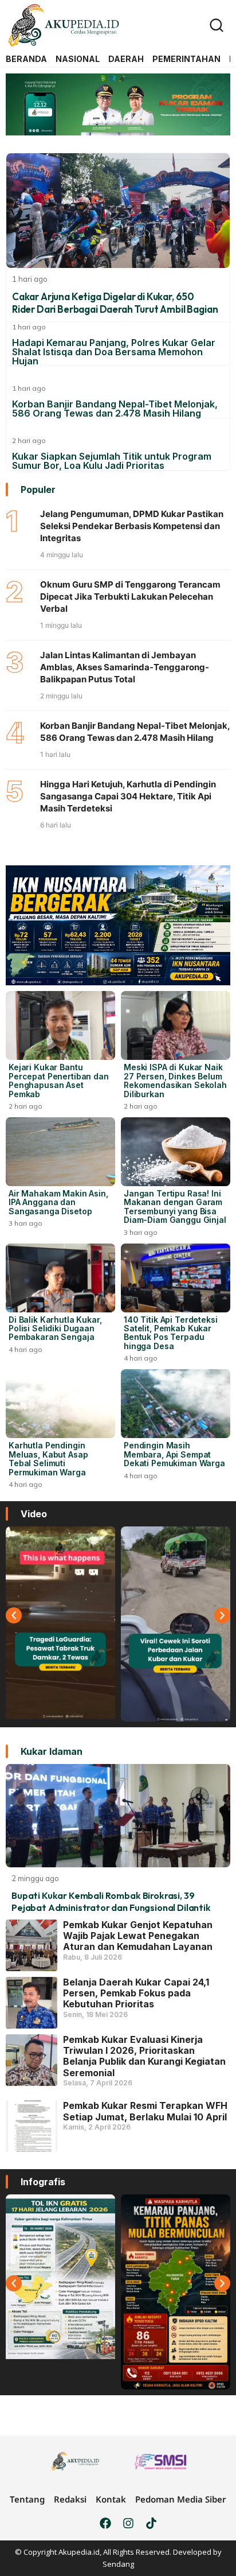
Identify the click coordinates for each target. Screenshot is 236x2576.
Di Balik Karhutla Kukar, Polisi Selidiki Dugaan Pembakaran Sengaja (55, 1328)
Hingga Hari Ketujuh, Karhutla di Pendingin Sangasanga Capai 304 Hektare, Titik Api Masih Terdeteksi (128, 796)
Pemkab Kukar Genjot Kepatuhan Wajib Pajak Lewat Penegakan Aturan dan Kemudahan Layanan (138, 1936)
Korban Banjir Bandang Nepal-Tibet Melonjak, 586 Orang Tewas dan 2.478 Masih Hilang (115, 409)
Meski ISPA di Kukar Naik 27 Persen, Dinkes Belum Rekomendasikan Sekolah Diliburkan (175, 1080)
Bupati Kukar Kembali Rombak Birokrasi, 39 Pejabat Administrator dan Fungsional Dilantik (111, 1901)
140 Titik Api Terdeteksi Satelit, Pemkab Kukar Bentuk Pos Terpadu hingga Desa (171, 1333)
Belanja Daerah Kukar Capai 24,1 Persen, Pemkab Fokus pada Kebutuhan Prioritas (136, 1993)
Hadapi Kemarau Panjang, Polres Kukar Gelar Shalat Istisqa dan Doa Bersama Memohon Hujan (114, 352)
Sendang (118, 2564)
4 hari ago (25, 1349)
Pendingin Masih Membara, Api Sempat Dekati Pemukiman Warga (174, 1454)
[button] (14, 1615)
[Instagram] (128, 2523)
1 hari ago (29, 327)
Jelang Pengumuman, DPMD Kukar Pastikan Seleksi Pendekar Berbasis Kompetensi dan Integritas (132, 526)
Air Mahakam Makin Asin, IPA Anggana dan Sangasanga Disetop (58, 1202)
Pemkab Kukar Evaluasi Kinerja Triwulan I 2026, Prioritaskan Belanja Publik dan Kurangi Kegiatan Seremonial (144, 2056)
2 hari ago (29, 440)
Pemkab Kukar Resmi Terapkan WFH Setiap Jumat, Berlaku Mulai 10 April (145, 2111)
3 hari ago (25, 1223)
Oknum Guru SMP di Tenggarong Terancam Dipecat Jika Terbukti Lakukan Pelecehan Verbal (130, 597)
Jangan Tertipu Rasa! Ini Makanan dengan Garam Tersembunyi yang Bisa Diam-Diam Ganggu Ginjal (175, 1207)
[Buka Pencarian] (217, 25)
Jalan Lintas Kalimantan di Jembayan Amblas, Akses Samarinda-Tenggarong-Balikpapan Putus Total (125, 667)
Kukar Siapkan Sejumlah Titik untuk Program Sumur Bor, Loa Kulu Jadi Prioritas (112, 461)
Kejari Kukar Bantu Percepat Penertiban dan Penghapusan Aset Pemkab (59, 1080)
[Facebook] (105, 2523)
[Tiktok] (151, 2523)
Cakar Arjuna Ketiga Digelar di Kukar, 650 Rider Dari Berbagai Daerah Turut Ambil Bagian (115, 303)
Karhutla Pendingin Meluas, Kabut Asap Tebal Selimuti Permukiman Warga (48, 1458)
